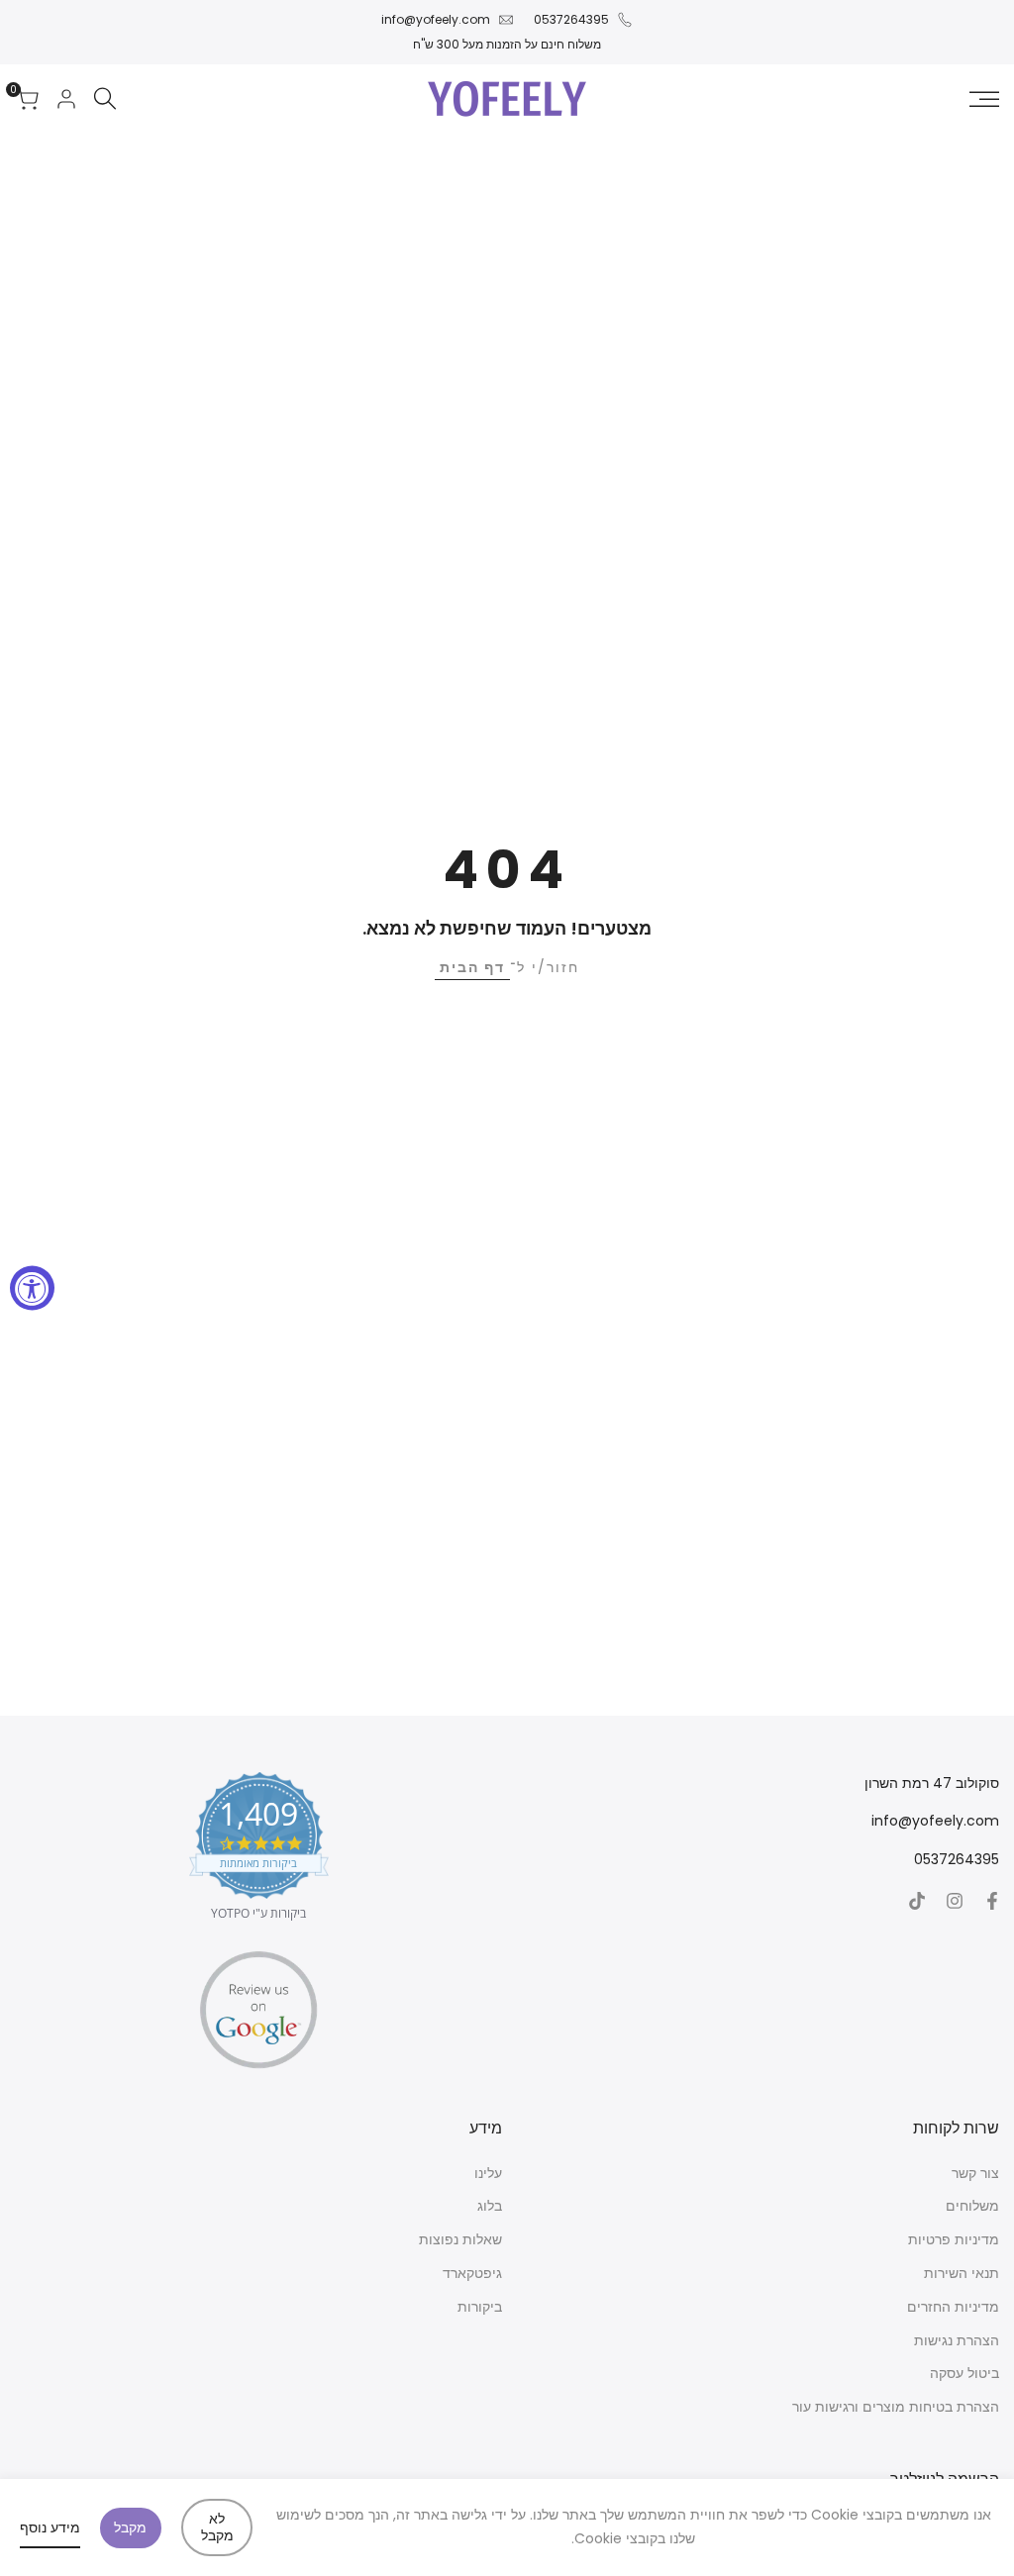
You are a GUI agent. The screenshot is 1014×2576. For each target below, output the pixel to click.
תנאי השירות (962, 2273)
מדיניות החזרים (953, 2307)
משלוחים (972, 2206)
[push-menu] (984, 99)
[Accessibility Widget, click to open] (32, 1288)
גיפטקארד (472, 2273)
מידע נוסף (50, 2527)
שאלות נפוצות (460, 2239)
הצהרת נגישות (957, 2340)
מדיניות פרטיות (954, 2239)
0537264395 (571, 19)
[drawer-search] (105, 99)
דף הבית (472, 967)
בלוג (490, 2206)
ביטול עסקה (964, 2373)
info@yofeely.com (436, 19)
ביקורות (480, 2307)
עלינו (488, 2173)
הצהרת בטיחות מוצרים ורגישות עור (896, 2407)
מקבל (130, 2527)
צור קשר (975, 2173)
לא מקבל (217, 2527)
